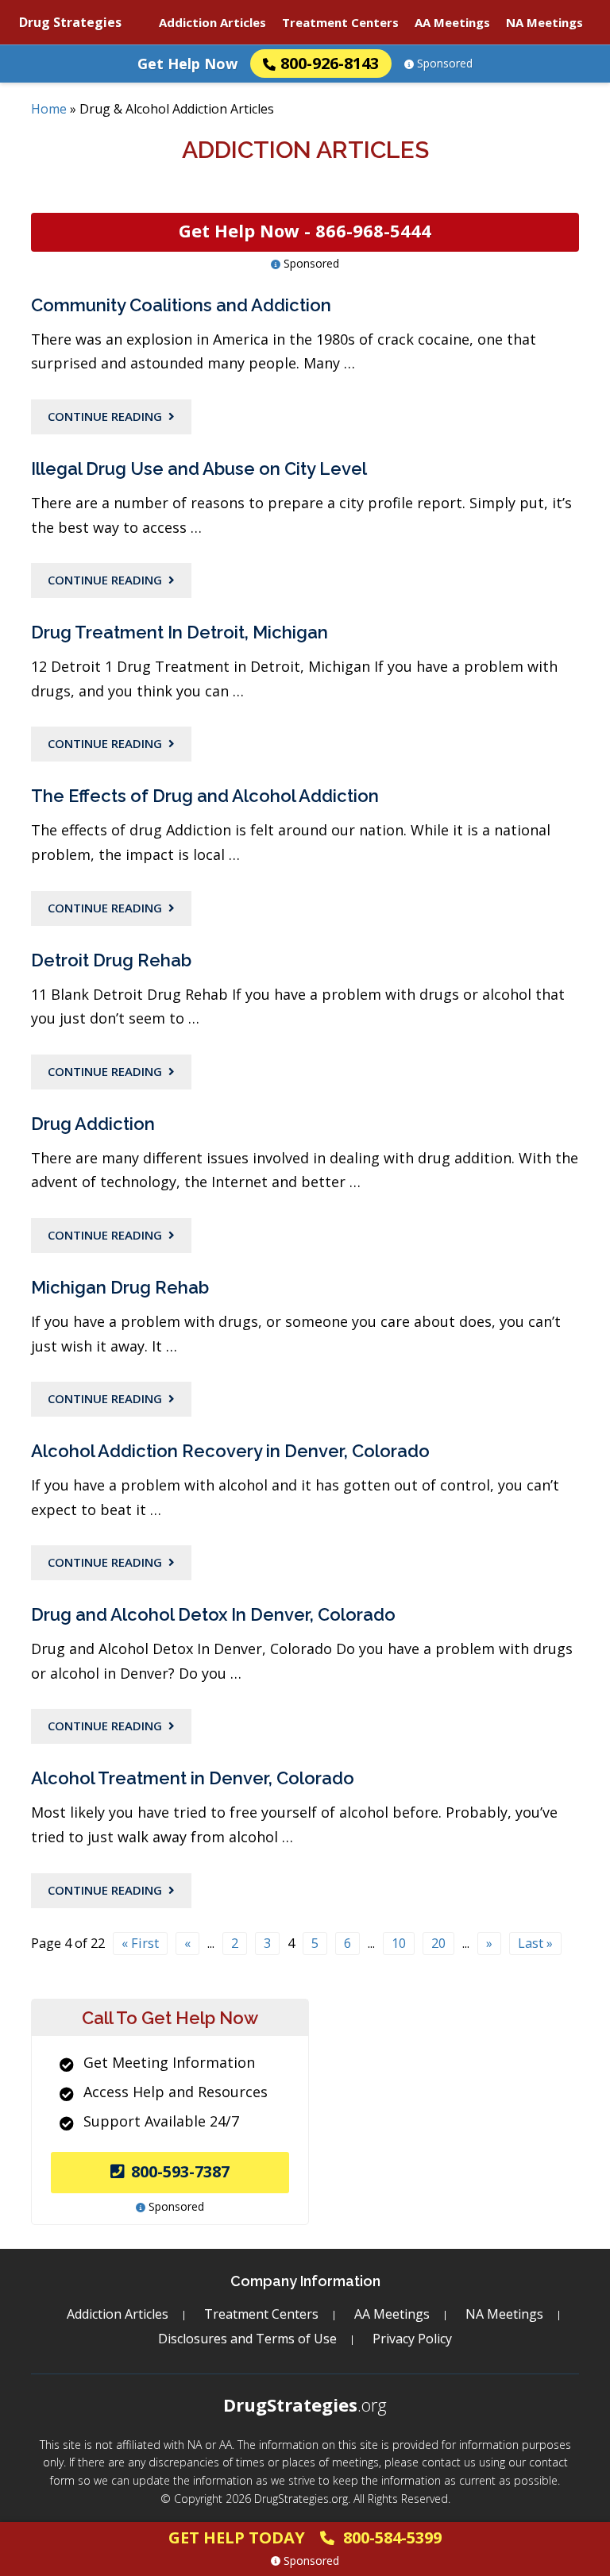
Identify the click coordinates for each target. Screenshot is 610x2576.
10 (399, 1943)
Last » (535, 1943)
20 (438, 1943)
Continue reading (105, 416)
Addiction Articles (212, 22)
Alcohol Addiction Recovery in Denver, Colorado (230, 1451)
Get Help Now (187, 64)
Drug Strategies (70, 22)
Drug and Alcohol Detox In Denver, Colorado (213, 1614)
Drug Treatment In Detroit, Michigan (180, 632)
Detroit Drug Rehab (111, 960)
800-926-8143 (330, 63)
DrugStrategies (305, 2404)
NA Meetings (544, 22)
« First (140, 1943)
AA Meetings (452, 22)
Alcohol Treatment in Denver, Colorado (193, 1778)
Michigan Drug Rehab (120, 1287)
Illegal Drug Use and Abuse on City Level (199, 469)
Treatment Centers (340, 22)
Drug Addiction (93, 1124)
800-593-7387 (180, 2171)
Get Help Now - (305, 230)
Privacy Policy (412, 2339)
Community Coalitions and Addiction (181, 305)
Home (49, 109)
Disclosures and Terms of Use (247, 2339)
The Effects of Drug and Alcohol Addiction (205, 796)
